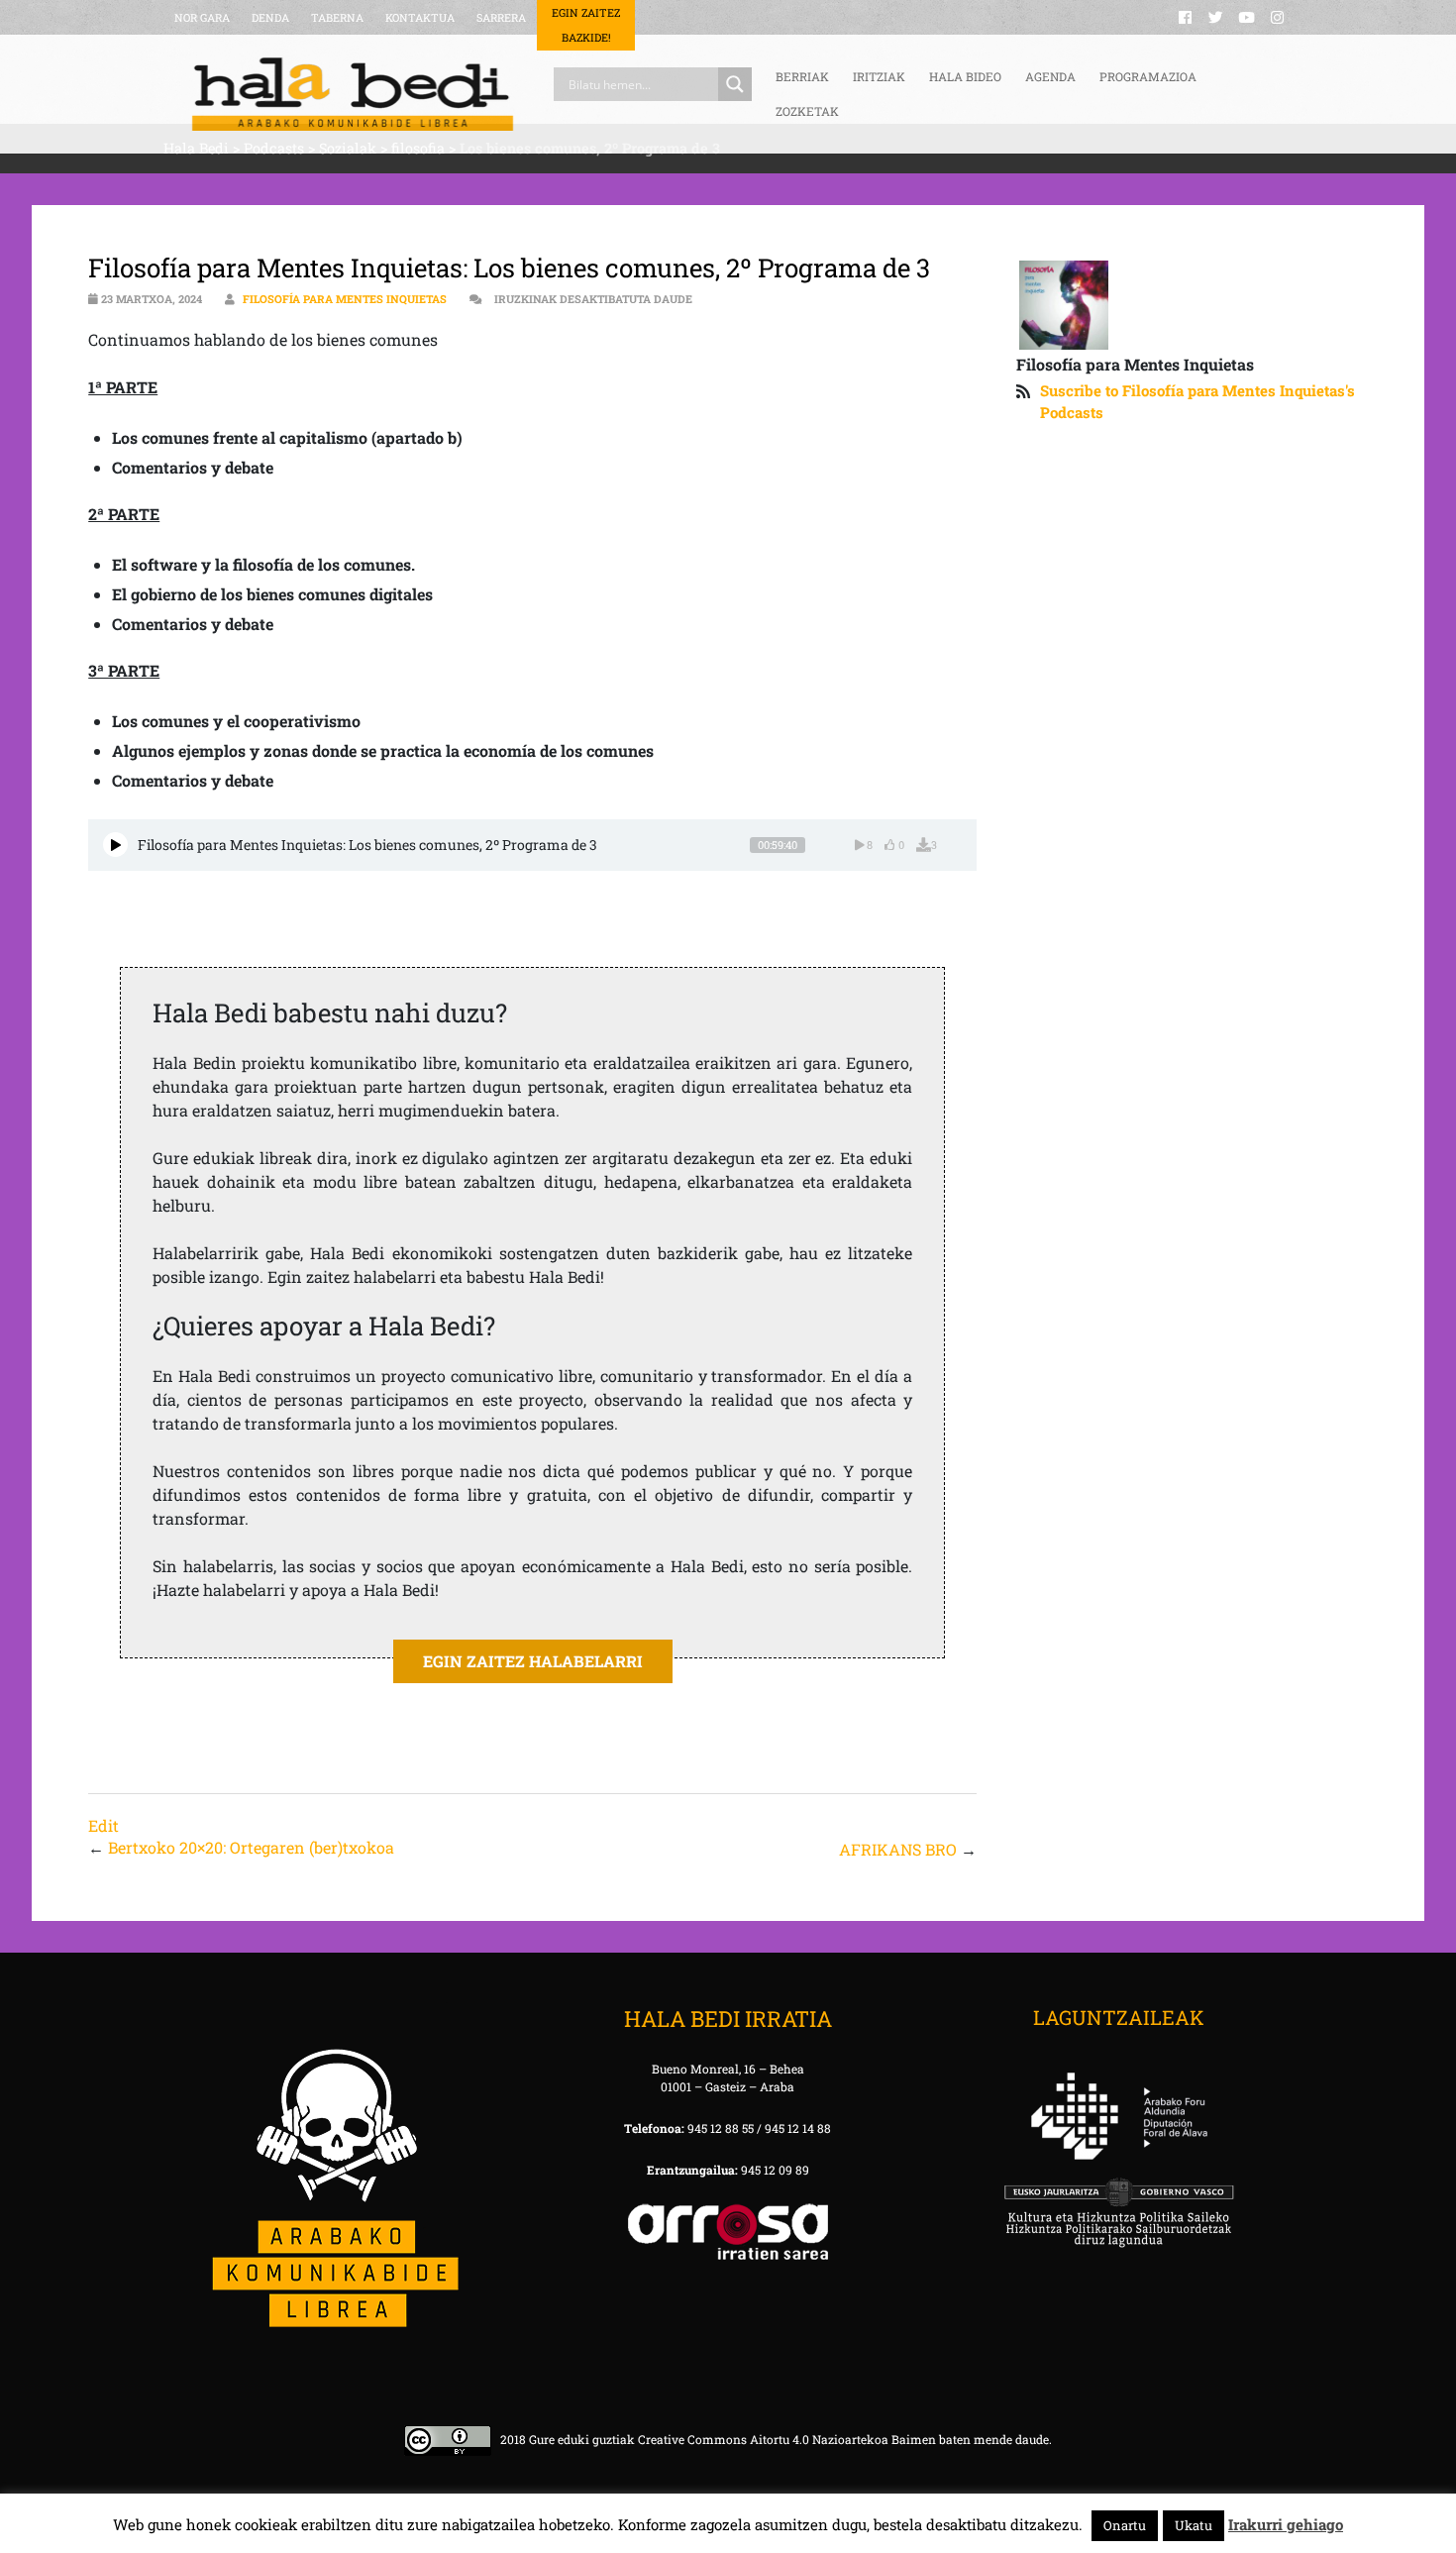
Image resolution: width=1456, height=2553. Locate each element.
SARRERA (501, 17)
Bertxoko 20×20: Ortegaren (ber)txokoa (251, 1847)
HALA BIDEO (965, 76)
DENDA (270, 17)
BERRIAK (802, 76)
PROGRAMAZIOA (1148, 76)
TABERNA (337, 17)
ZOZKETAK (807, 111)
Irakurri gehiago (1286, 2524)
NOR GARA (202, 17)
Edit (104, 1825)
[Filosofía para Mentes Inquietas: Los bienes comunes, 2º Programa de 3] (115, 845)
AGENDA (1050, 76)
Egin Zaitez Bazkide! (586, 25)
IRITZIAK (879, 76)
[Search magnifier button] (735, 84)
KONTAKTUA (420, 17)
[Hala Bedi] (353, 94)
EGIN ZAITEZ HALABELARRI (533, 1661)
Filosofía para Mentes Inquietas (345, 299)
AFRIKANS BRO (898, 1849)
